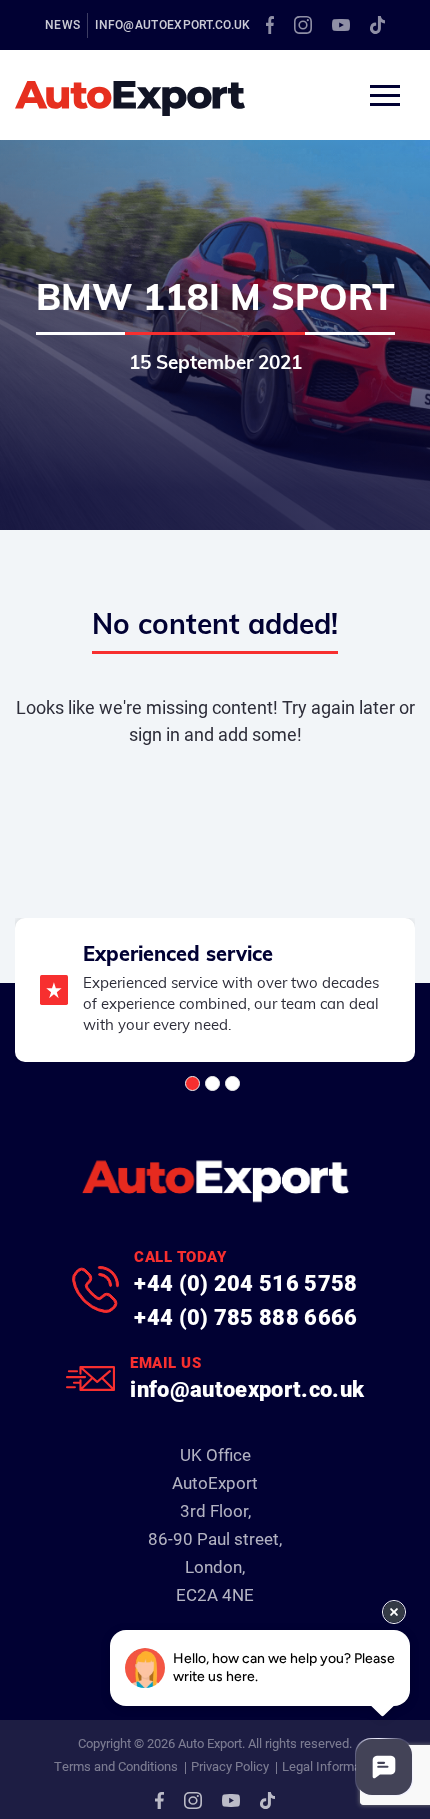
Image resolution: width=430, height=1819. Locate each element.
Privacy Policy (230, 1766)
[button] (192, 1083)
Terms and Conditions (116, 1766)
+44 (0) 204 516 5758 (246, 1282)
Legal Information (332, 1766)
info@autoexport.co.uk (172, 24)
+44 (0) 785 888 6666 (246, 1316)
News (62, 24)
